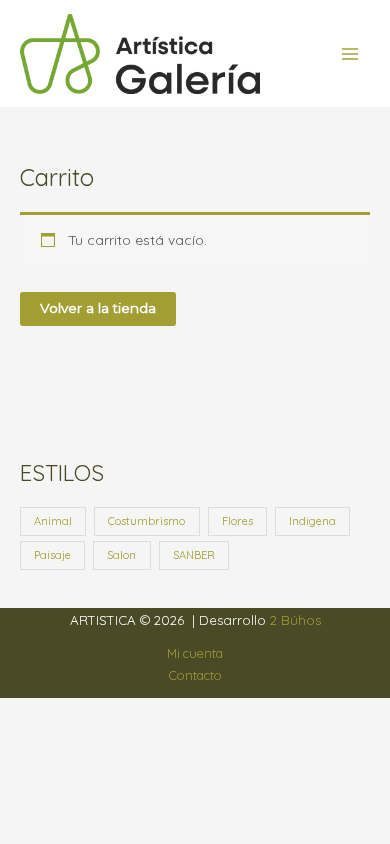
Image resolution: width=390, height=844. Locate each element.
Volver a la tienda (98, 308)
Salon (121, 555)
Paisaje (52, 555)
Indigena (312, 521)
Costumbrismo (146, 521)
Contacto (195, 675)
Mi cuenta (195, 653)
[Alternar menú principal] (350, 53)
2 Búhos (295, 620)
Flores (237, 521)
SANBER (194, 555)
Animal (53, 521)
